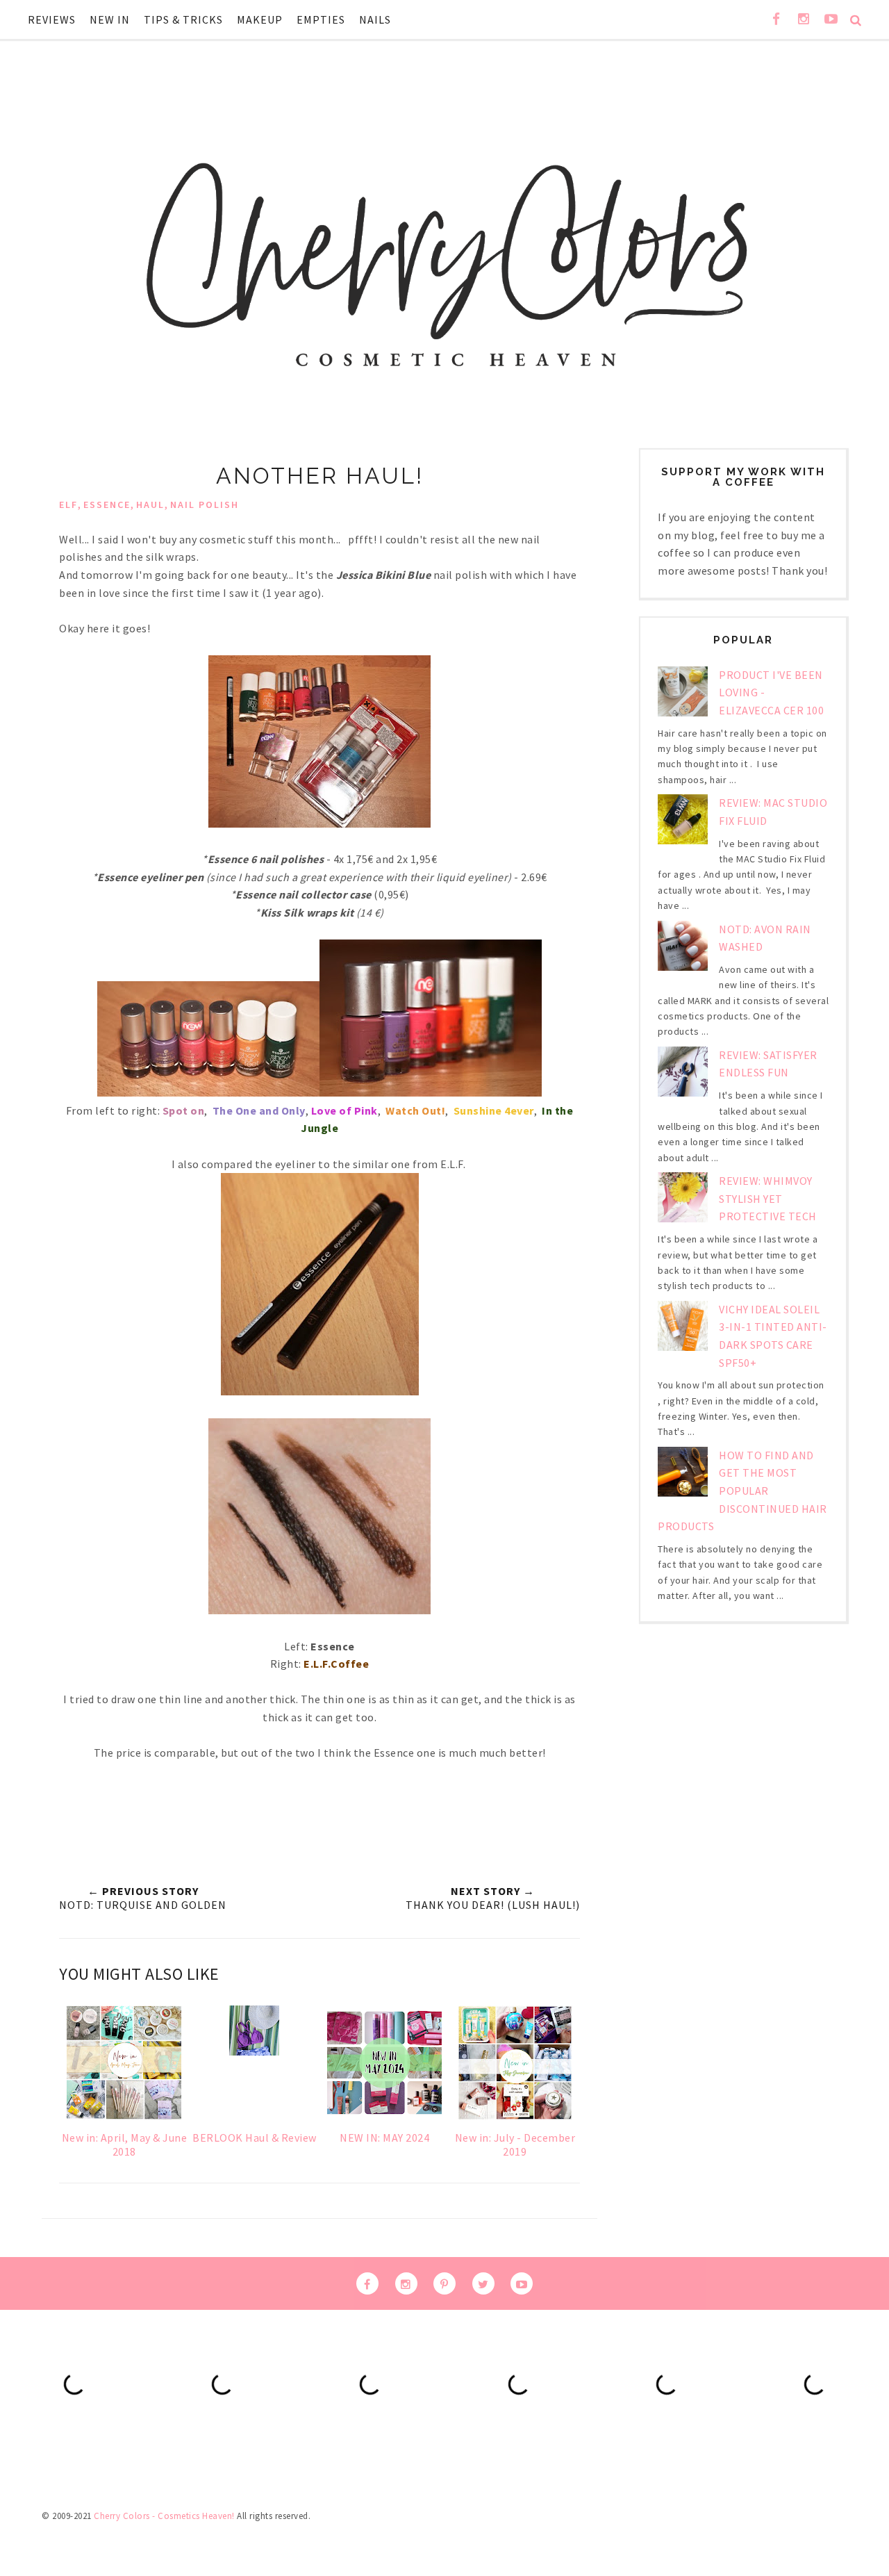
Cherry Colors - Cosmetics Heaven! (164, 2516)
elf (68, 504)
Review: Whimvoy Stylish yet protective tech (768, 1198)
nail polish (205, 504)
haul (150, 504)
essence (107, 504)
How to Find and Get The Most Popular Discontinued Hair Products (742, 1491)
